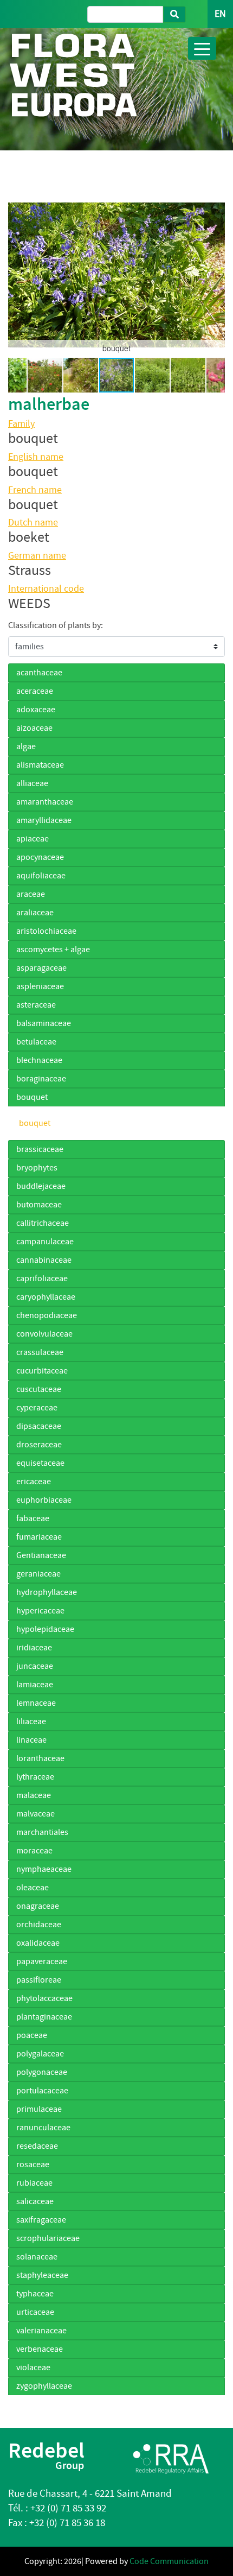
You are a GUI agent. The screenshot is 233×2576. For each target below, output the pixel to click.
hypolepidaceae (45, 1629)
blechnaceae (39, 1060)
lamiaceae (35, 1685)
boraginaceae (41, 1079)
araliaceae (35, 913)
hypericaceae (40, 1611)
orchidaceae (39, 1925)
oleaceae (33, 1888)
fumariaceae (39, 1537)
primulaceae (39, 2109)
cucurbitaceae (42, 1371)
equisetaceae (40, 1463)
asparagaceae (41, 968)
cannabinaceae (44, 1260)
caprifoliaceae (42, 1278)
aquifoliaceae (41, 876)
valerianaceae (41, 2331)
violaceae (33, 2368)
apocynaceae (40, 857)
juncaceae (35, 1666)
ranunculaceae (43, 2128)
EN (220, 14)
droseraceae (39, 1445)
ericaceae (34, 1482)
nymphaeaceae (44, 1869)
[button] (18, 275)
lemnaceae (36, 1703)
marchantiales (42, 1832)
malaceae (34, 1795)
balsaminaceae (44, 1023)
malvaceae (35, 1814)
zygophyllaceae (44, 2386)
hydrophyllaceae (47, 1592)
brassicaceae (40, 1149)
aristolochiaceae (46, 931)
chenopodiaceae (47, 1315)
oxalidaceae (38, 1943)
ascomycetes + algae (53, 950)
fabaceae (33, 1518)
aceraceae (35, 691)
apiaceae (33, 839)
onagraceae (38, 1906)
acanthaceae (39, 673)
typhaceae (35, 2294)
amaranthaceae (45, 802)
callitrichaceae (43, 1223)
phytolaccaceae (44, 1998)
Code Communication (169, 2561)
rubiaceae (34, 2183)
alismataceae (40, 765)
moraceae (34, 1851)
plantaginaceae (44, 2017)
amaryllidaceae (44, 820)
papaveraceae (42, 1961)
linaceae (31, 1740)
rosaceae (33, 2164)
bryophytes (37, 1168)
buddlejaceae (41, 1186)
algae (26, 746)
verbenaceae (40, 2349)
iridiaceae (34, 1648)
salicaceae (35, 2201)
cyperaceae (37, 1408)
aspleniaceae (40, 986)
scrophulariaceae (48, 2238)
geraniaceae (38, 1574)
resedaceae (37, 2146)
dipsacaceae (39, 1426)
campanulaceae (45, 1242)
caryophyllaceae (46, 1297)
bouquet (32, 1097)
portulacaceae (42, 2091)
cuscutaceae (39, 1389)
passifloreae (39, 1980)
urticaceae (35, 2312)
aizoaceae (34, 728)
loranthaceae (40, 1758)
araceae (31, 894)
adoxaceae (36, 710)
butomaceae (39, 1205)
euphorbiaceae (44, 1500)
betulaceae (36, 1042)
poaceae (32, 2035)
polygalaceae (40, 2054)
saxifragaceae (41, 2220)
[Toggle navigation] (202, 48)
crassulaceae (40, 1352)
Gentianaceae (41, 1555)
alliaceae (32, 783)
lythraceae (35, 1777)
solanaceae (37, 2257)
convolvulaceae (44, 1334)
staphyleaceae (42, 2275)
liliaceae (31, 1721)
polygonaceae (42, 2072)
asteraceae (36, 1005)
